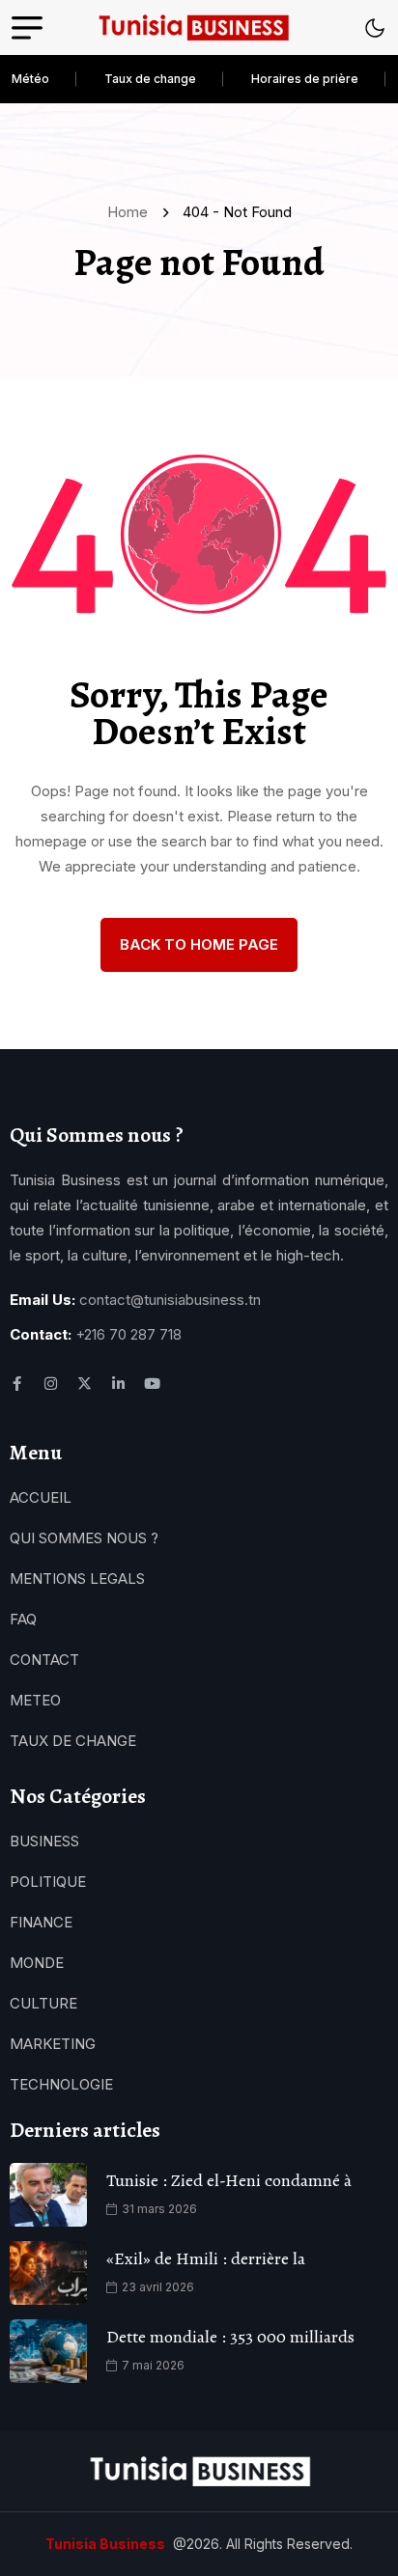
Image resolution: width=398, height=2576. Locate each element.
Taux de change (150, 79)
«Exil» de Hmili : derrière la (206, 2258)
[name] (193, 28)
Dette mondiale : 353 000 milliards (230, 2337)
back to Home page (199, 944)
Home (131, 212)
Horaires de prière (305, 79)
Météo (30, 79)
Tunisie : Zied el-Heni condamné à (229, 2180)
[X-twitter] (85, 1384)
